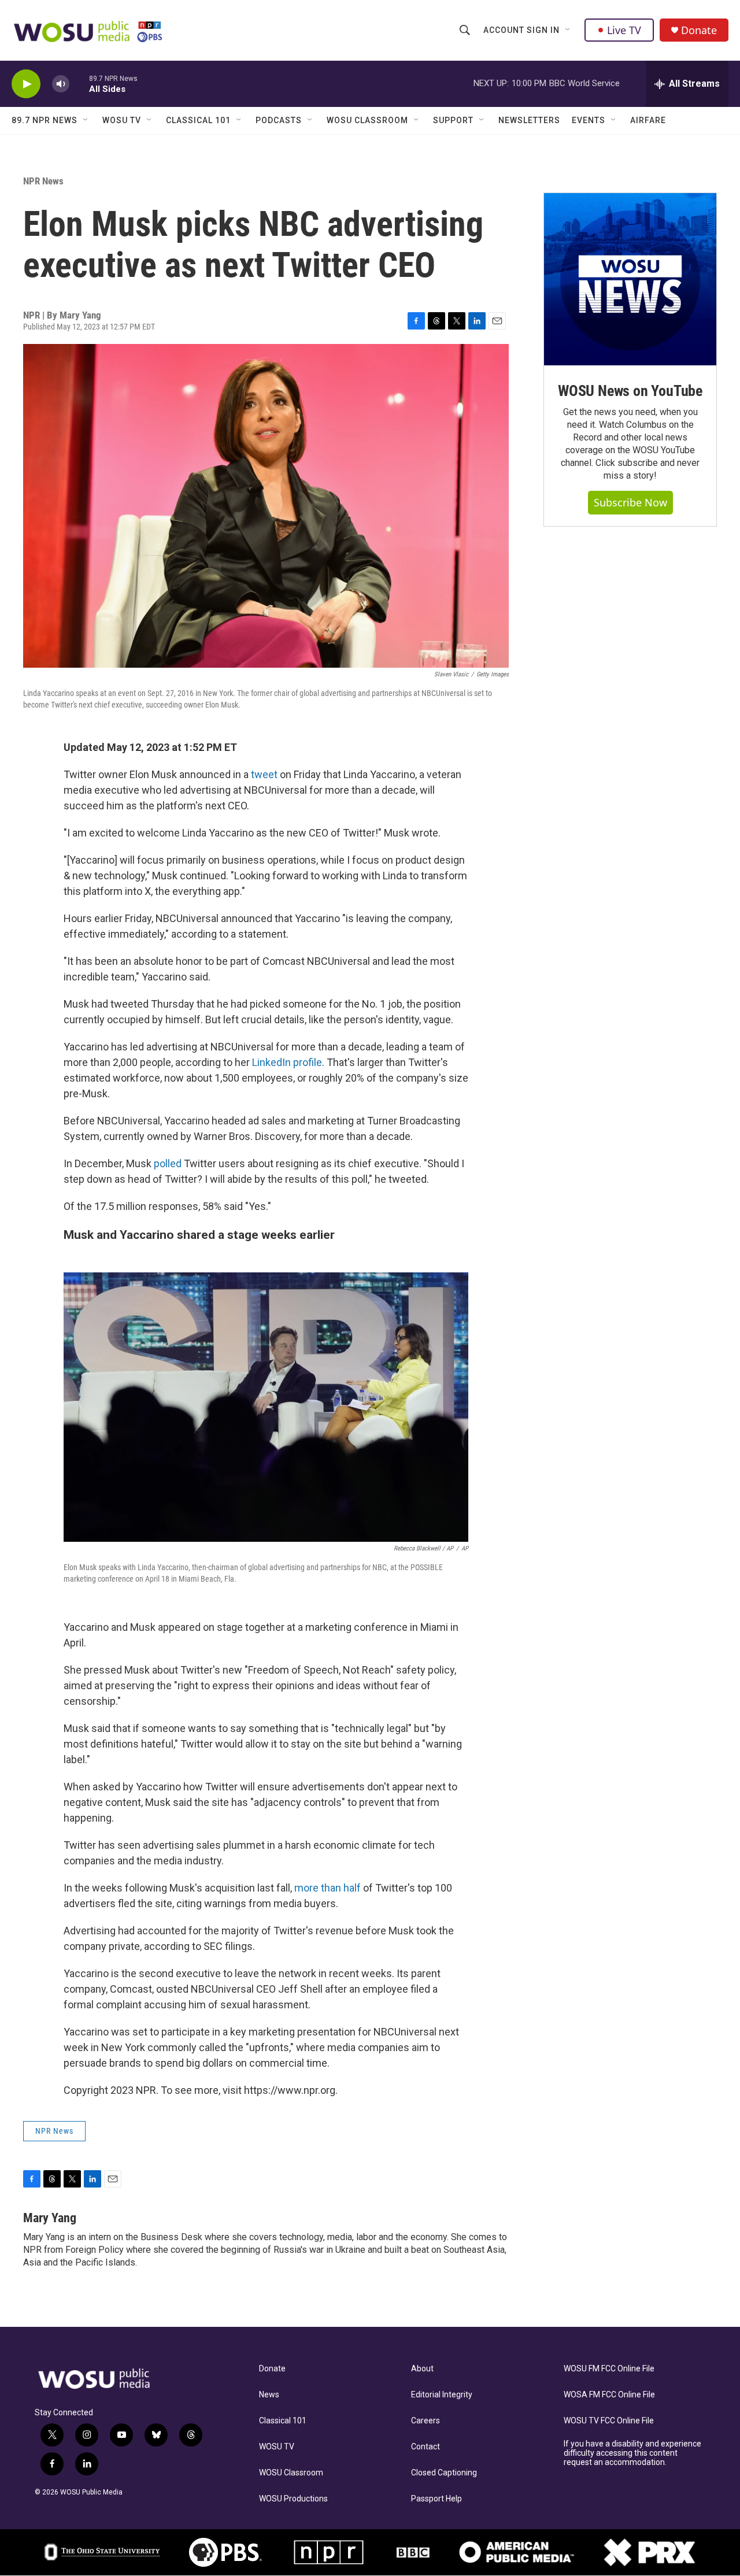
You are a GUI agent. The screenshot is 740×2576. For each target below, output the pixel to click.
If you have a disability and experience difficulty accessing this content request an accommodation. (632, 2453)
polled (168, 1163)
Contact (425, 2447)
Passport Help (436, 2499)
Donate (699, 30)
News (269, 2395)
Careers (425, 2421)
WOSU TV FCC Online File (609, 2421)
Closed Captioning (444, 2473)
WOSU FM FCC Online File (609, 2369)
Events (589, 120)
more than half (328, 1888)
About (422, 2369)
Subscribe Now (630, 502)
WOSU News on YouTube (630, 391)
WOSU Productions (293, 2499)
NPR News (43, 181)
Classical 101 (198, 120)
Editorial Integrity (442, 2395)
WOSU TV (122, 120)
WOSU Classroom (367, 120)
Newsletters (529, 120)
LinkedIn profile (287, 1062)
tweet (265, 774)
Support (453, 120)
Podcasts (279, 120)
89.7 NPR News (45, 120)
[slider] (79, 84)
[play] (26, 84)
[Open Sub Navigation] (568, 30)
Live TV (624, 30)
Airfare (648, 120)
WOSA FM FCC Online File (609, 2395)
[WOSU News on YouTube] (630, 279)
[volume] (61, 84)
